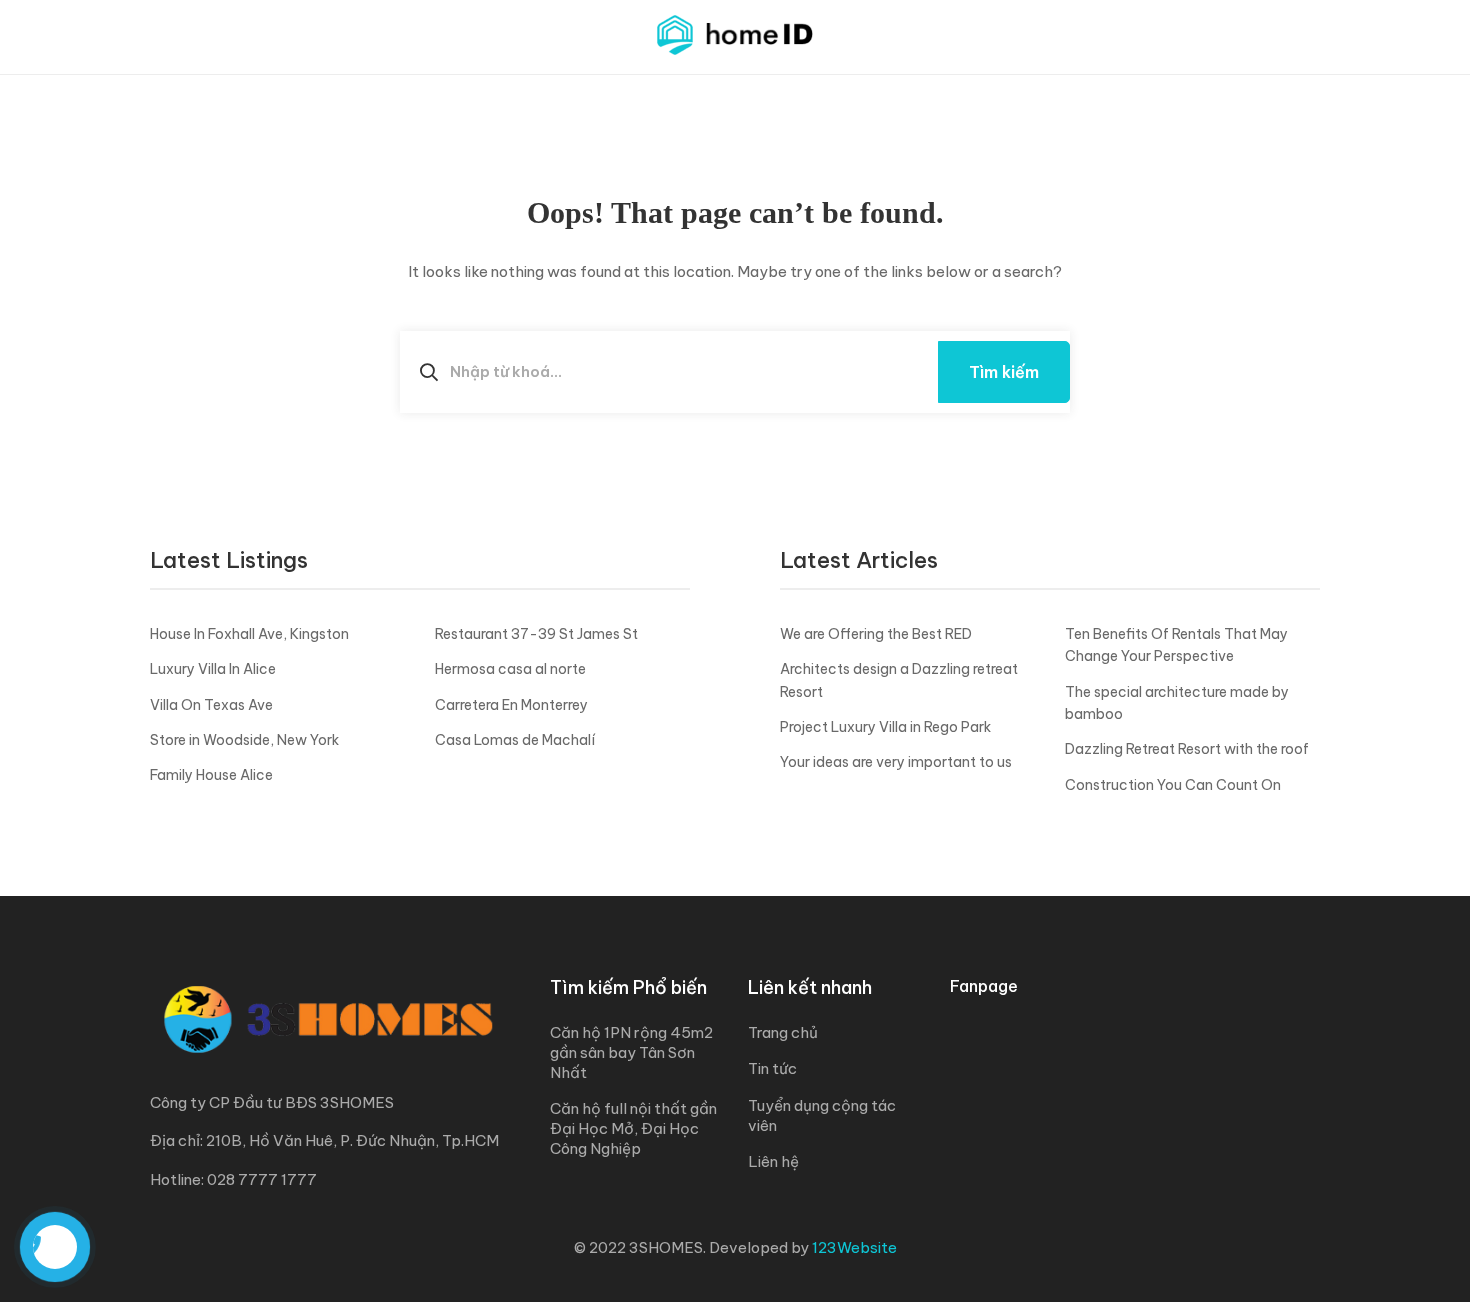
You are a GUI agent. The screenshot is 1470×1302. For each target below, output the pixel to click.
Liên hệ (773, 1161)
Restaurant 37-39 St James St (536, 634)
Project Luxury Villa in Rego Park (885, 727)
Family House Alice (211, 775)
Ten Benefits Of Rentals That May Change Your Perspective (1176, 645)
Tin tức (772, 1068)
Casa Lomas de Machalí (515, 740)
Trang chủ (783, 1032)
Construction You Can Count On (1173, 785)
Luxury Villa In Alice (213, 669)
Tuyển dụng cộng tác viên (822, 1115)
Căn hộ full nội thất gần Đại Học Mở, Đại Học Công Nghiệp (633, 1128)
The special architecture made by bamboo (1177, 703)
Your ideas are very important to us (896, 762)
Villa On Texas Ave (211, 705)
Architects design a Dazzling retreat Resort (899, 680)
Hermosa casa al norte (510, 669)
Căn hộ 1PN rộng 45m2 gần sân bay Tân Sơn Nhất (631, 1052)
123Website (854, 1247)
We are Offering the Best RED (876, 634)
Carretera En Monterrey (511, 705)
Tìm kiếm (1004, 372)
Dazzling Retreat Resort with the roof (1187, 749)
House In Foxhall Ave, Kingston (249, 634)
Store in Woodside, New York (244, 740)
